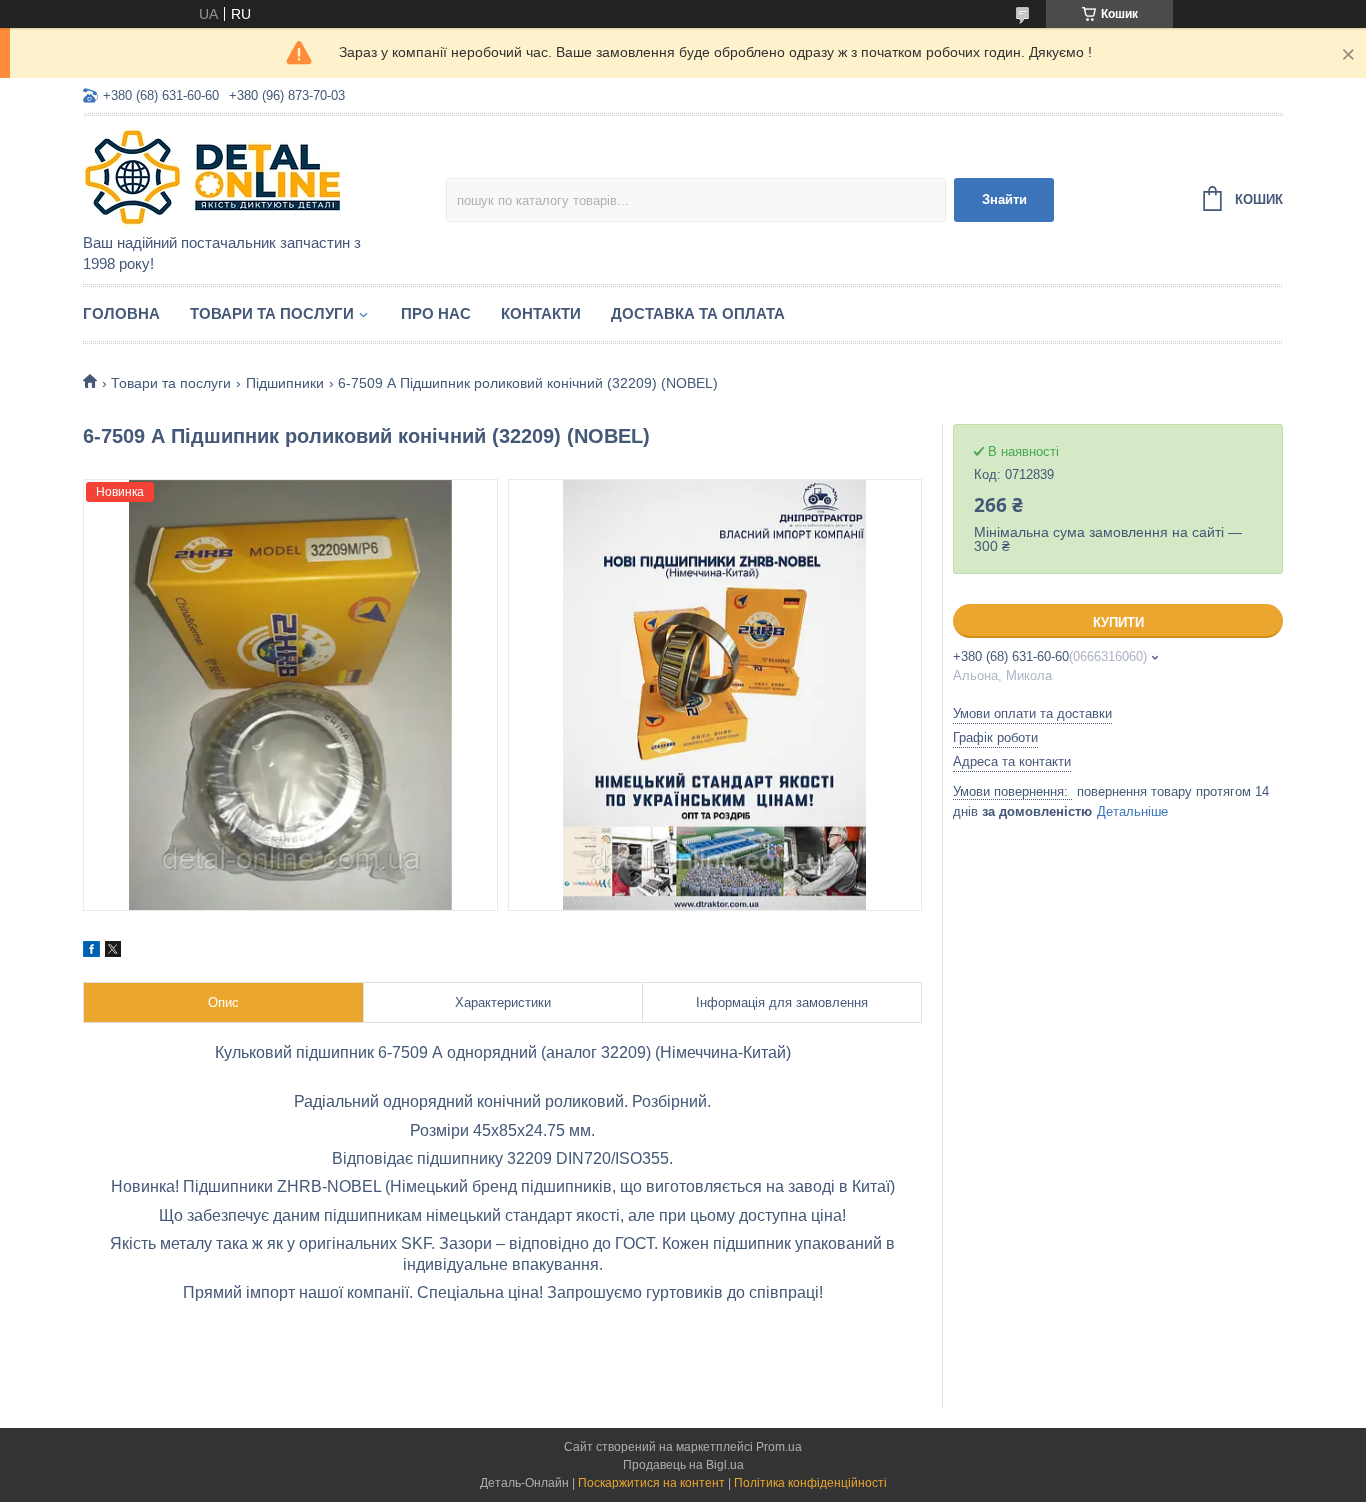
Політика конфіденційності (810, 1483)
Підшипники (285, 383)
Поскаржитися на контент (651, 1483)
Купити (1118, 622)
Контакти (541, 313)
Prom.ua (779, 1447)
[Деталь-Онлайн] (258, 176)
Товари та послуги (272, 313)
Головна (121, 313)
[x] (113, 952)
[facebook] (91, 952)
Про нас (436, 313)
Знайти (1004, 199)
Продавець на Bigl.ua (683, 1465)
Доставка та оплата (698, 313)
